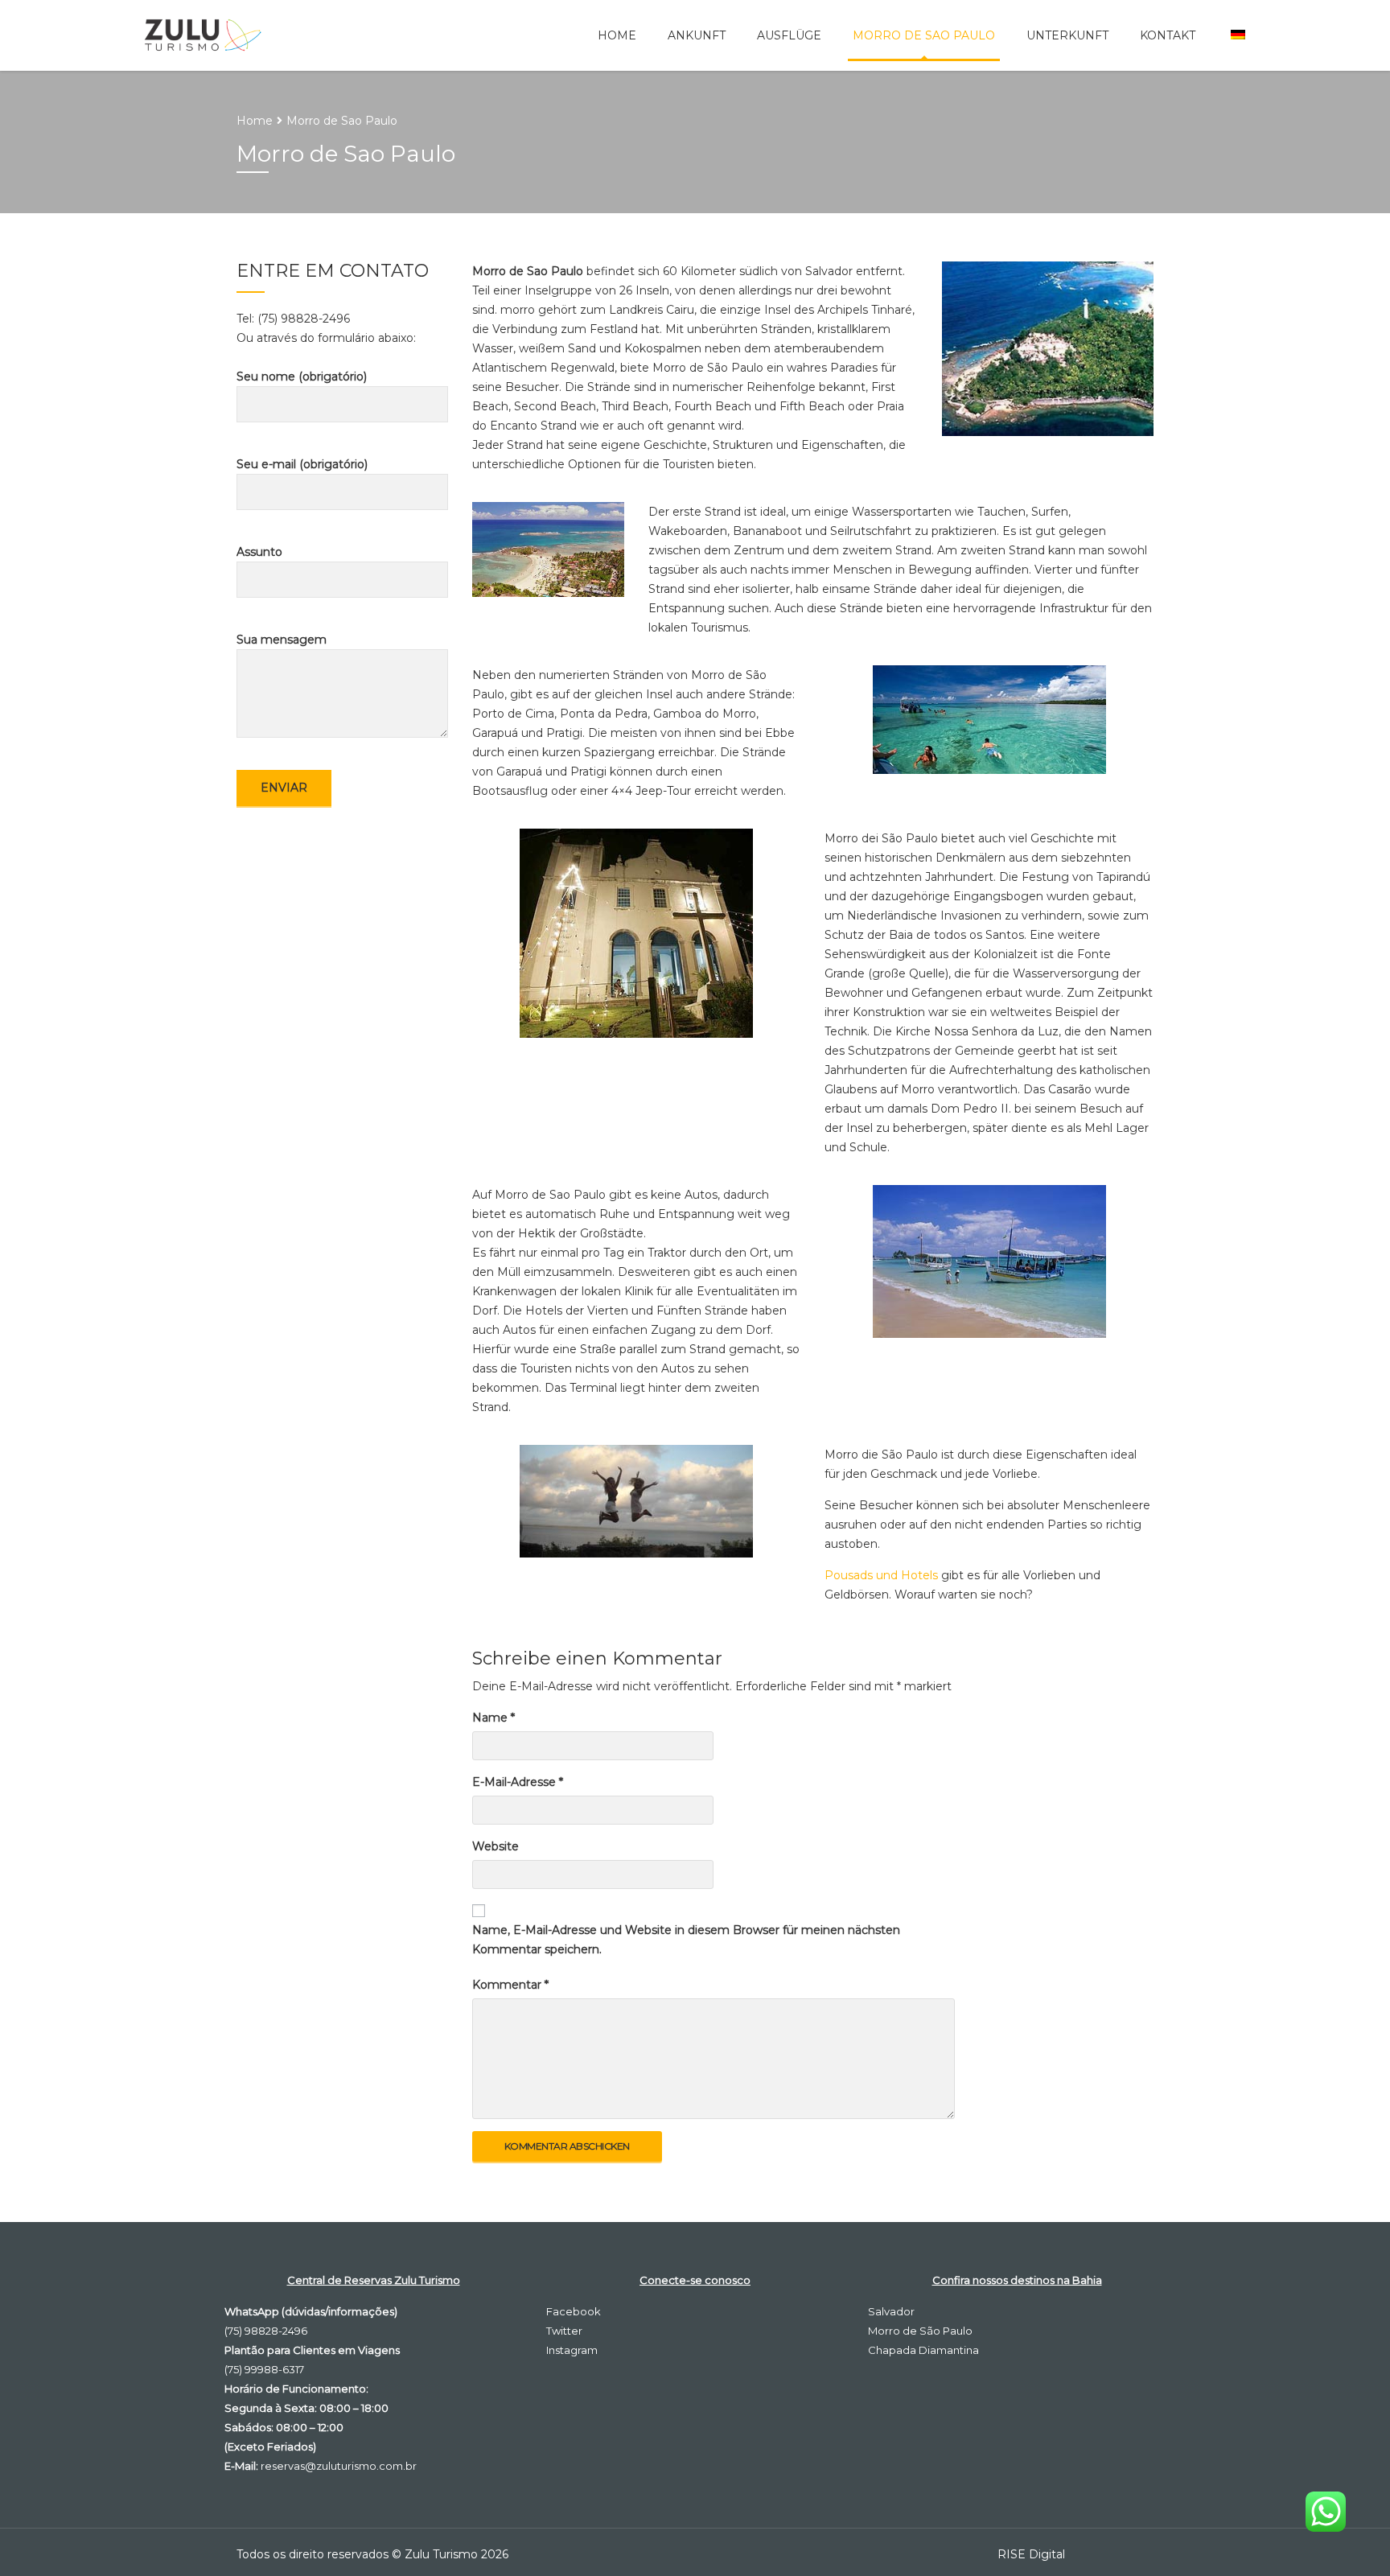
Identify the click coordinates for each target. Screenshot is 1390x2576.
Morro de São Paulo (920, 2331)
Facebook (574, 2311)
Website (496, 1846)
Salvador (891, 2311)
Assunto (259, 552)
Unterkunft (1067, 35)
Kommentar (510, 1985)
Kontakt (1168, 35)
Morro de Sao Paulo (924, 35)
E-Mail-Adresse (518, 1782)
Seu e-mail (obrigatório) (302, 464)
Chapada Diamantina (923, 2350)
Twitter (564, 2331)
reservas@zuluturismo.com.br (339, 2466)
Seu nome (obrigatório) (302, 377)
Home (617, 35)
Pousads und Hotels (881, 1575)
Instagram (572, 2350)
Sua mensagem (282, 640)
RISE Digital (1031, 2554)
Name (493, 1718)
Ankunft (697, 35)
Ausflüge (789, 35)
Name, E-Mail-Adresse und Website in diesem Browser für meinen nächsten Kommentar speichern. (686, 1940)
